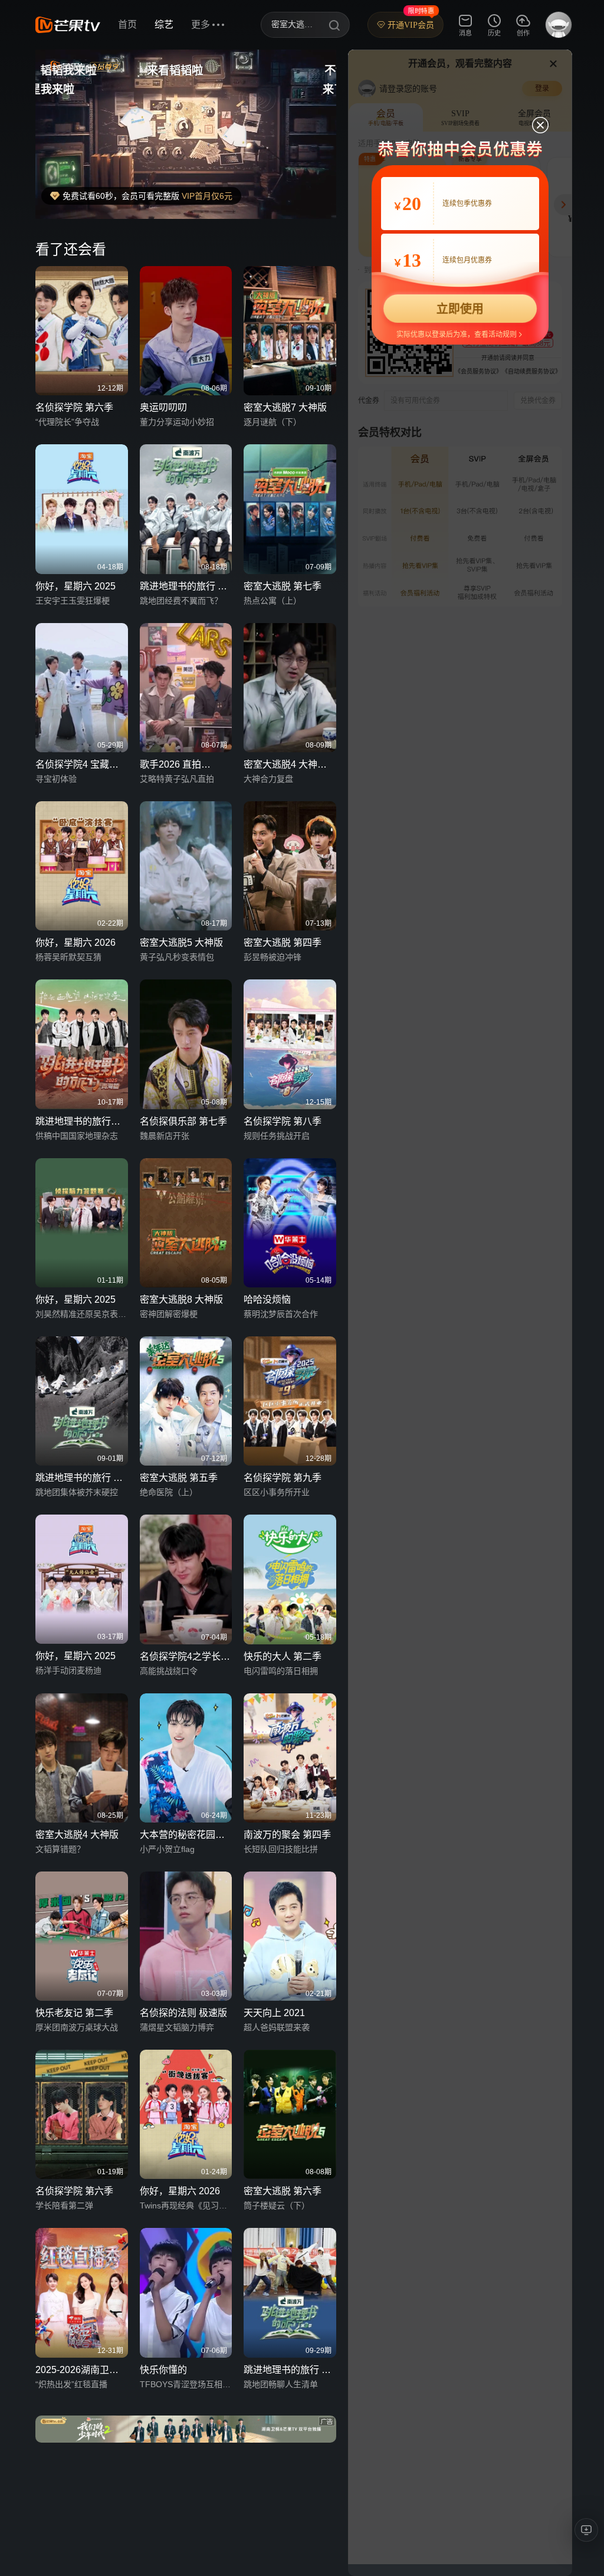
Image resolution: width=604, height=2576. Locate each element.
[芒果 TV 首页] (68, 25)
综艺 (164, 24)
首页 (127, 24)
